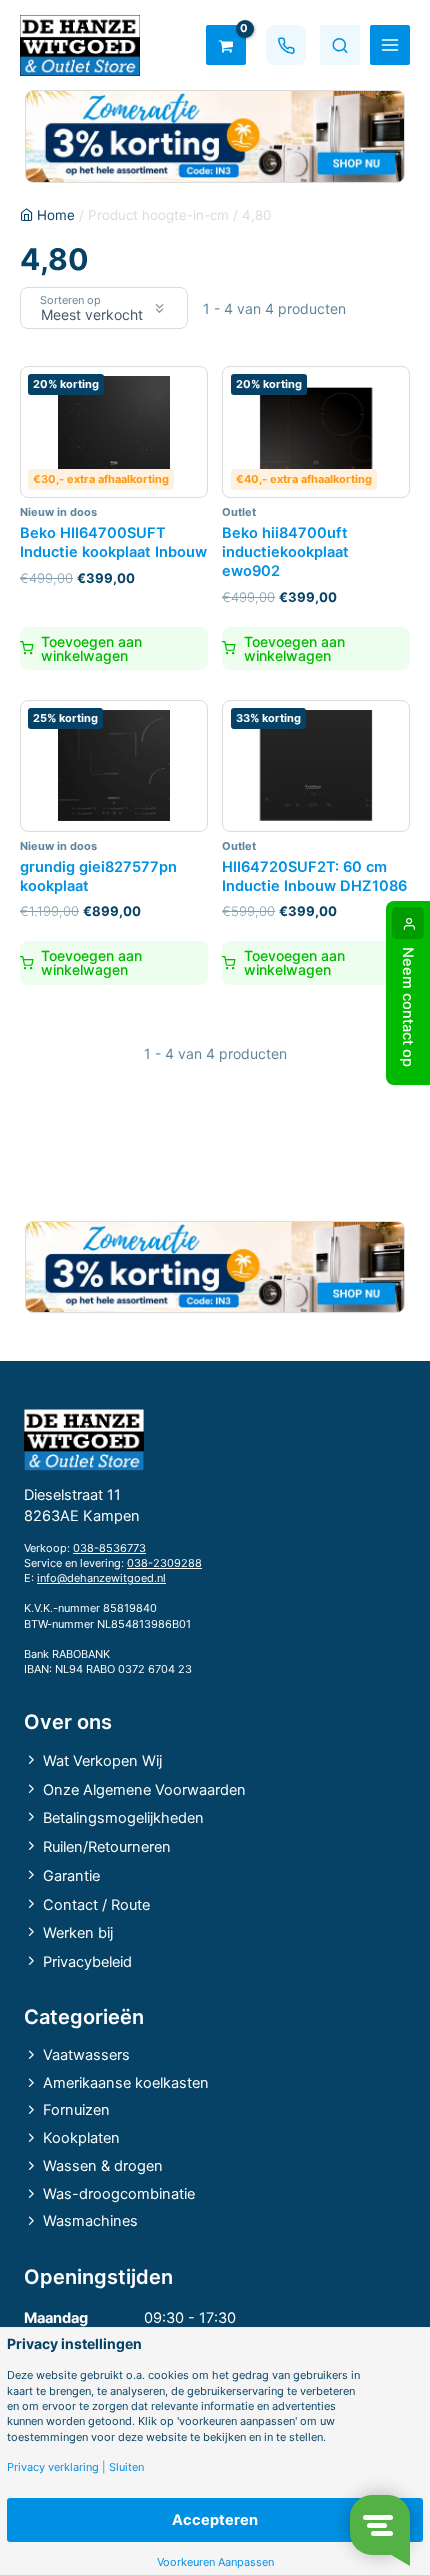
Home (56, 215)
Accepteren (215, 2520)
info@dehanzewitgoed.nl (101, 1578)
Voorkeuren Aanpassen (215, 2562)
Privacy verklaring (53, 2467)
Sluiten (126, 2467)
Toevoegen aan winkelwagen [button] (91, 648)
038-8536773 (109, 1548)
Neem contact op (408, 1007)
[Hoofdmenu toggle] (390, 45)
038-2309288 (164, 1563)
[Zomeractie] (215, 136)
